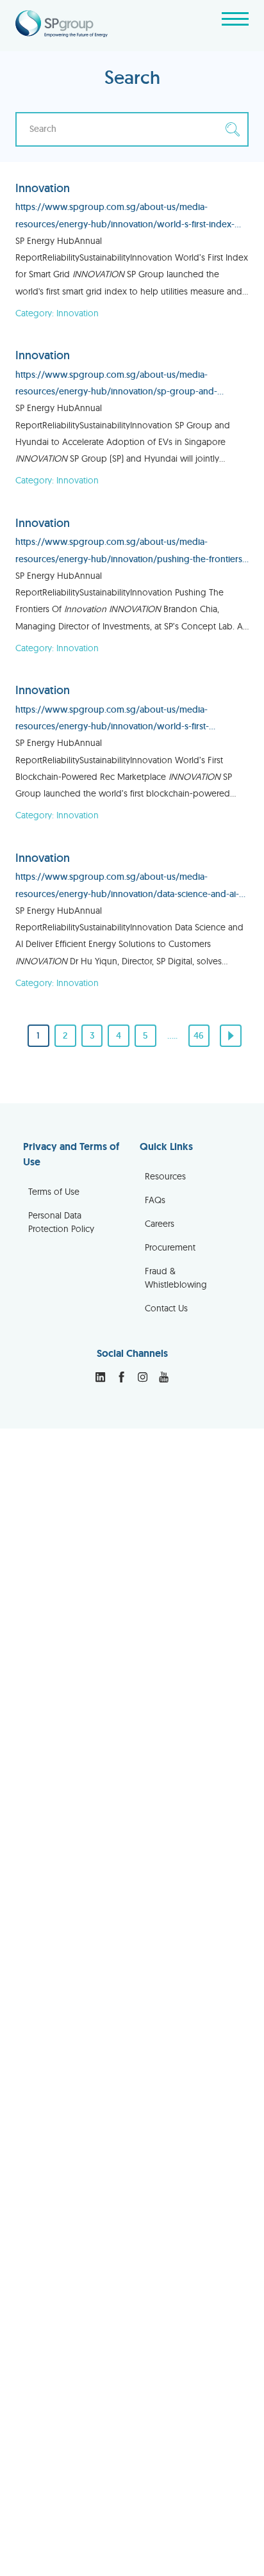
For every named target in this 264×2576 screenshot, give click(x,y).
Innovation (43, 188)
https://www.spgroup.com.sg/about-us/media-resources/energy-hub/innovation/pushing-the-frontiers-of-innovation (130, 552)
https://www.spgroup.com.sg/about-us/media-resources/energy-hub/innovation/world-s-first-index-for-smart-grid (125, 217)
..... (172, 1035)
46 (199, 1035)
